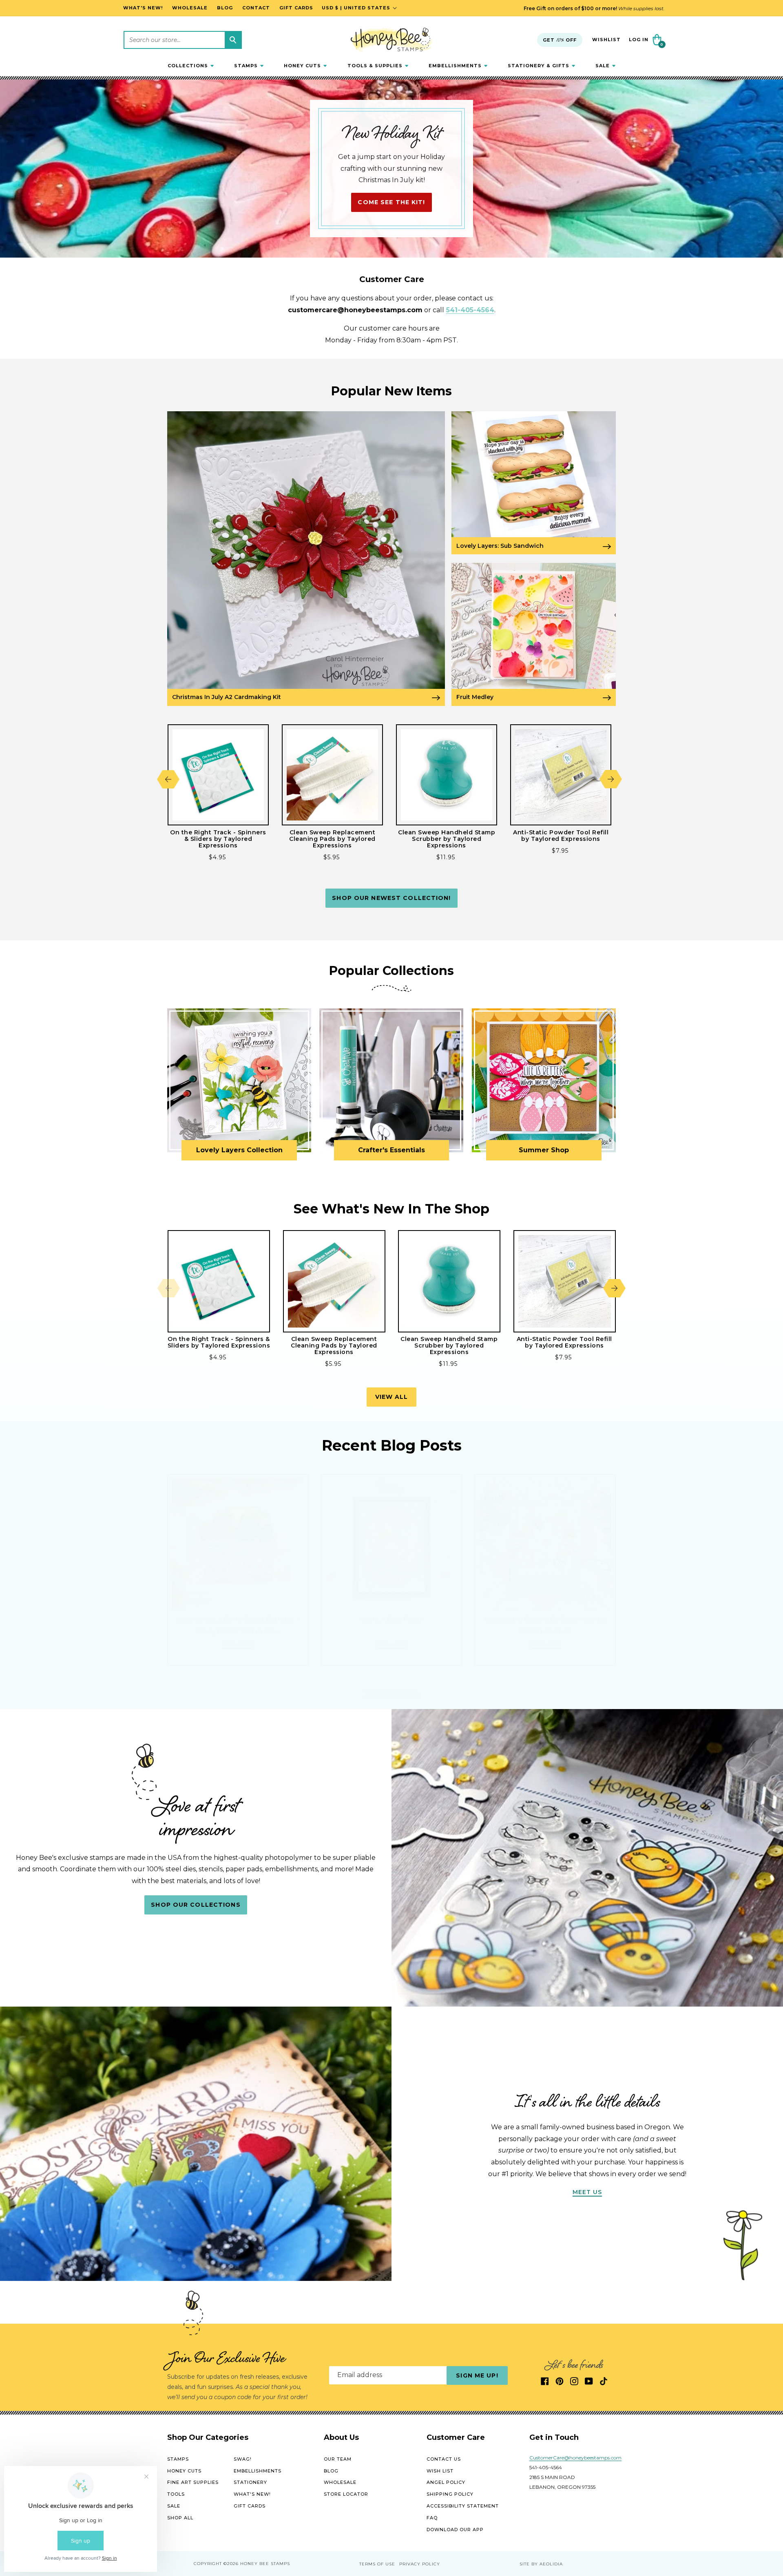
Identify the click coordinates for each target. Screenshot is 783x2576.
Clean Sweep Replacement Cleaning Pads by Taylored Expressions (332, 839)
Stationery (250, 2482)
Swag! (243, 2459)
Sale (174, 2506)
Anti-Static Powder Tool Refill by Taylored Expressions (561, 836)
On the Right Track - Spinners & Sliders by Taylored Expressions (218, 839)
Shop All (180, 2518)
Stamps (178, 2459)
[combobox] (183, 40)
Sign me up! (477, 2375)
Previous (168, 779)
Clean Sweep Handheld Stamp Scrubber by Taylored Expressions (447, 839)
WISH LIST (440, 2470)
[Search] (233, 40)
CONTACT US (444, 2459)
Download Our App (455, 2529)
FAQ (432, 2518)
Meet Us (587, 2192)
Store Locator (346, 2494)
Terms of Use (377, 2564)
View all (392, 1397)
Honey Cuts (184, 2470)
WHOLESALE (340, 2482)
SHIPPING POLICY (450, 2494)
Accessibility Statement (463, 2506)
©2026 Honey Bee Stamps (257, 2564)
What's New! (252, 2494)
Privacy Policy (420, 2564)
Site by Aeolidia (541, 2564)
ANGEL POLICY (446, 2482)
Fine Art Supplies (193, 2482)
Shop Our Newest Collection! (391, 898)
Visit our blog (391, 1692)
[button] (191, 66)
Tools (176, 2494)
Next (611, 779)
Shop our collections (196, 1905)
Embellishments (258, 2470)
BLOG (331, 2470)
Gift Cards (250, 2506)
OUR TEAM (338, 2459)
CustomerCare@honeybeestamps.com (575, 2458)
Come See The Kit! (391, 203)
